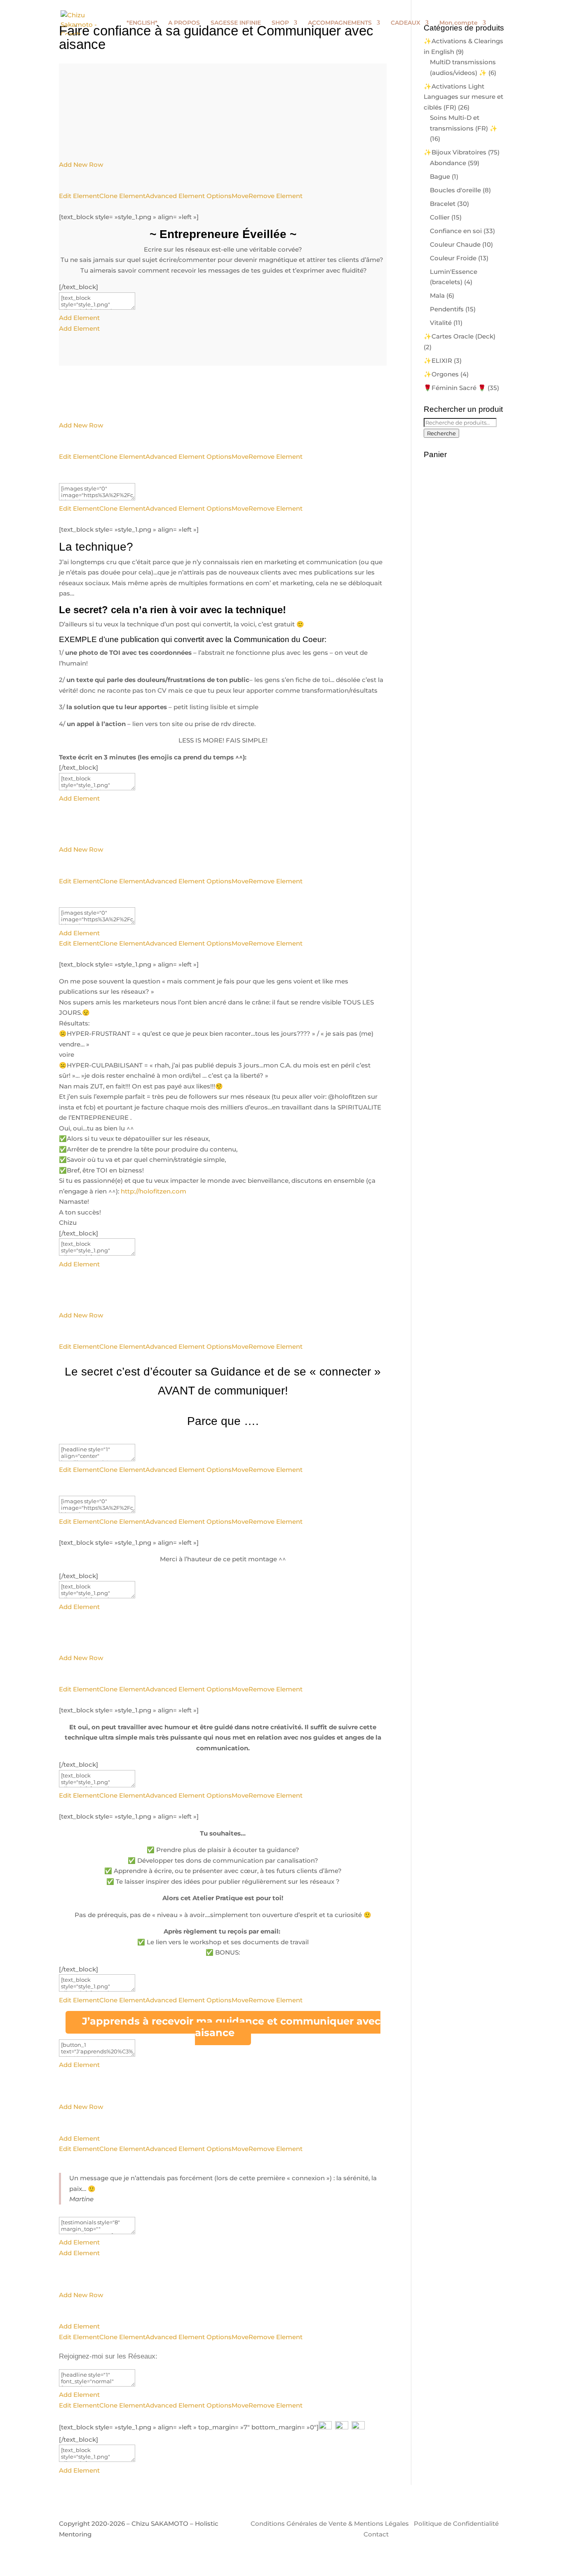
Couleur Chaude (455, 244)
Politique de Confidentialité (456, 2523)
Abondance (448, 163)
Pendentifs (447, 309)
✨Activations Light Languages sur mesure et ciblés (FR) (463, 97)
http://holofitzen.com (154, 1191)
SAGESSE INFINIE (236, 23)
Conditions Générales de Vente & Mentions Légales (330, 2523)
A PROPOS (184, 23)
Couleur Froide (453, 258)
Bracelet (443, 204)
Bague (440, 176)
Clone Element (122, 196)
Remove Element (276, 196)
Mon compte (459, 23)
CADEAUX (406, 23)
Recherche (441, 433)
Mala (437, 295)
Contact (376, 2534)
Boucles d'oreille (455, 190)
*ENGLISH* (142, 23)
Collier (440, 217)
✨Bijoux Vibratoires (455, 152)
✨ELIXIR (438, 361)
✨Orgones (441, 374)
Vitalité (441, 323)
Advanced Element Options (189, 196)
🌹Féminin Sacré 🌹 (455, 388)
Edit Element (79, 196)
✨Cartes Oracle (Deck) (460, 336)
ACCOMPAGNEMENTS (340, 23)
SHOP (280, 23)
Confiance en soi (456, 231)
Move (240, 196)
